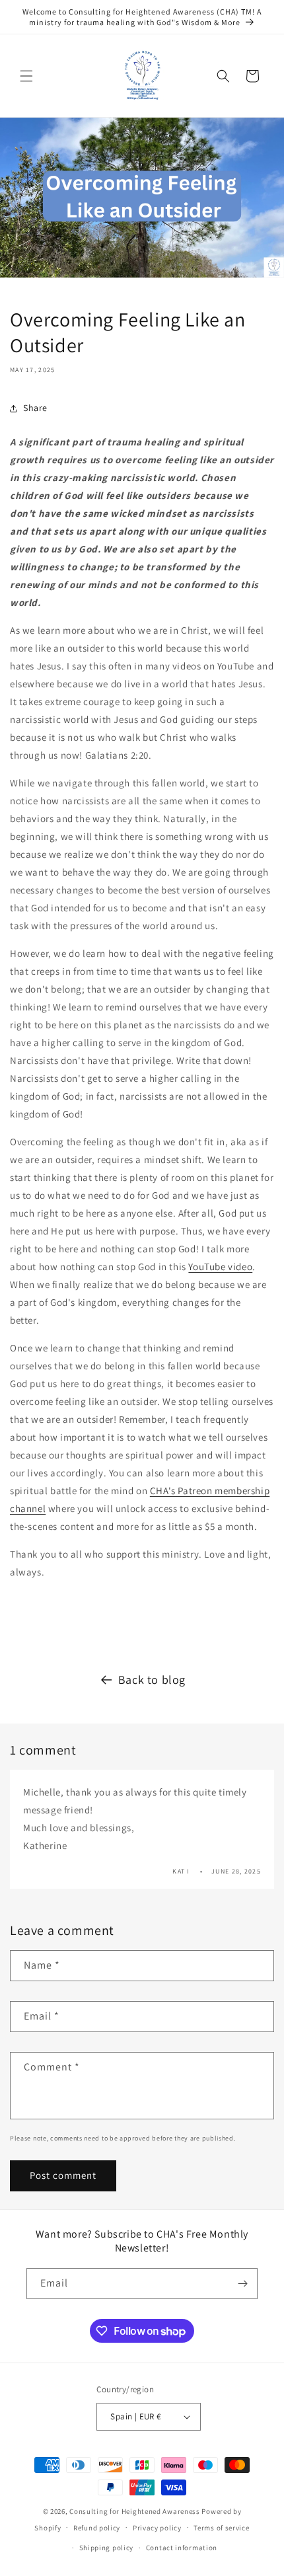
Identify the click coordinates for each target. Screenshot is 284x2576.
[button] (26, 76)
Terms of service (221, 2528)
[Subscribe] (242, 2284)
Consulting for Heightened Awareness (135, 2511)
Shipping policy (107, 2548)
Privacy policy (157, 2528)
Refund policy (97, 2528)
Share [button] (35, 408)
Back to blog (152, 1680)
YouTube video (220, 1267)
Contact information (182, 2548)
